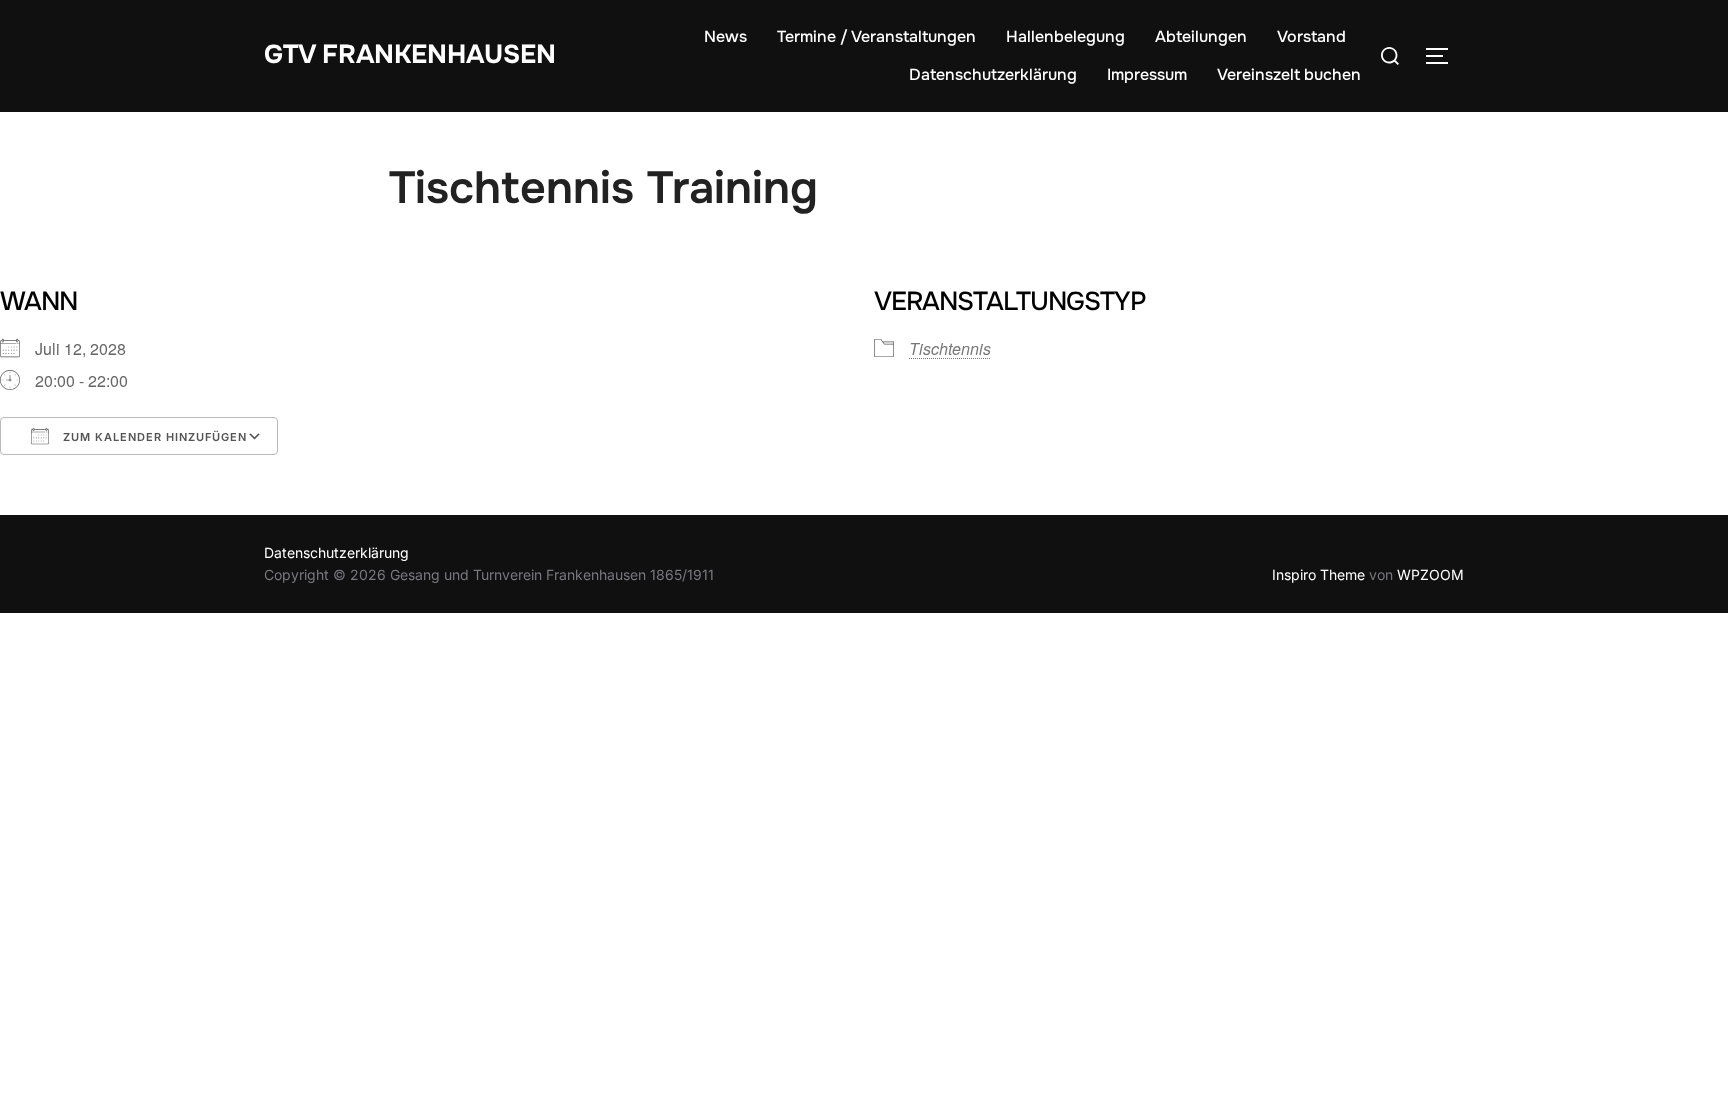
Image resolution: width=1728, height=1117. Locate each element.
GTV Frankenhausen (410, 54)
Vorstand (1311, 36)
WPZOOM (1430, 574)
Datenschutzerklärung (993, 74)
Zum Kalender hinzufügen (153, 437)
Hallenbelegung (1065, 36)
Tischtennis (950, 348)
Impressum (1147, 74)
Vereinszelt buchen (1289, 74)
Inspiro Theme (1318, 574)
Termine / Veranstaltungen (876, 36)
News (725, 36)
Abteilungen (1201, 36)
